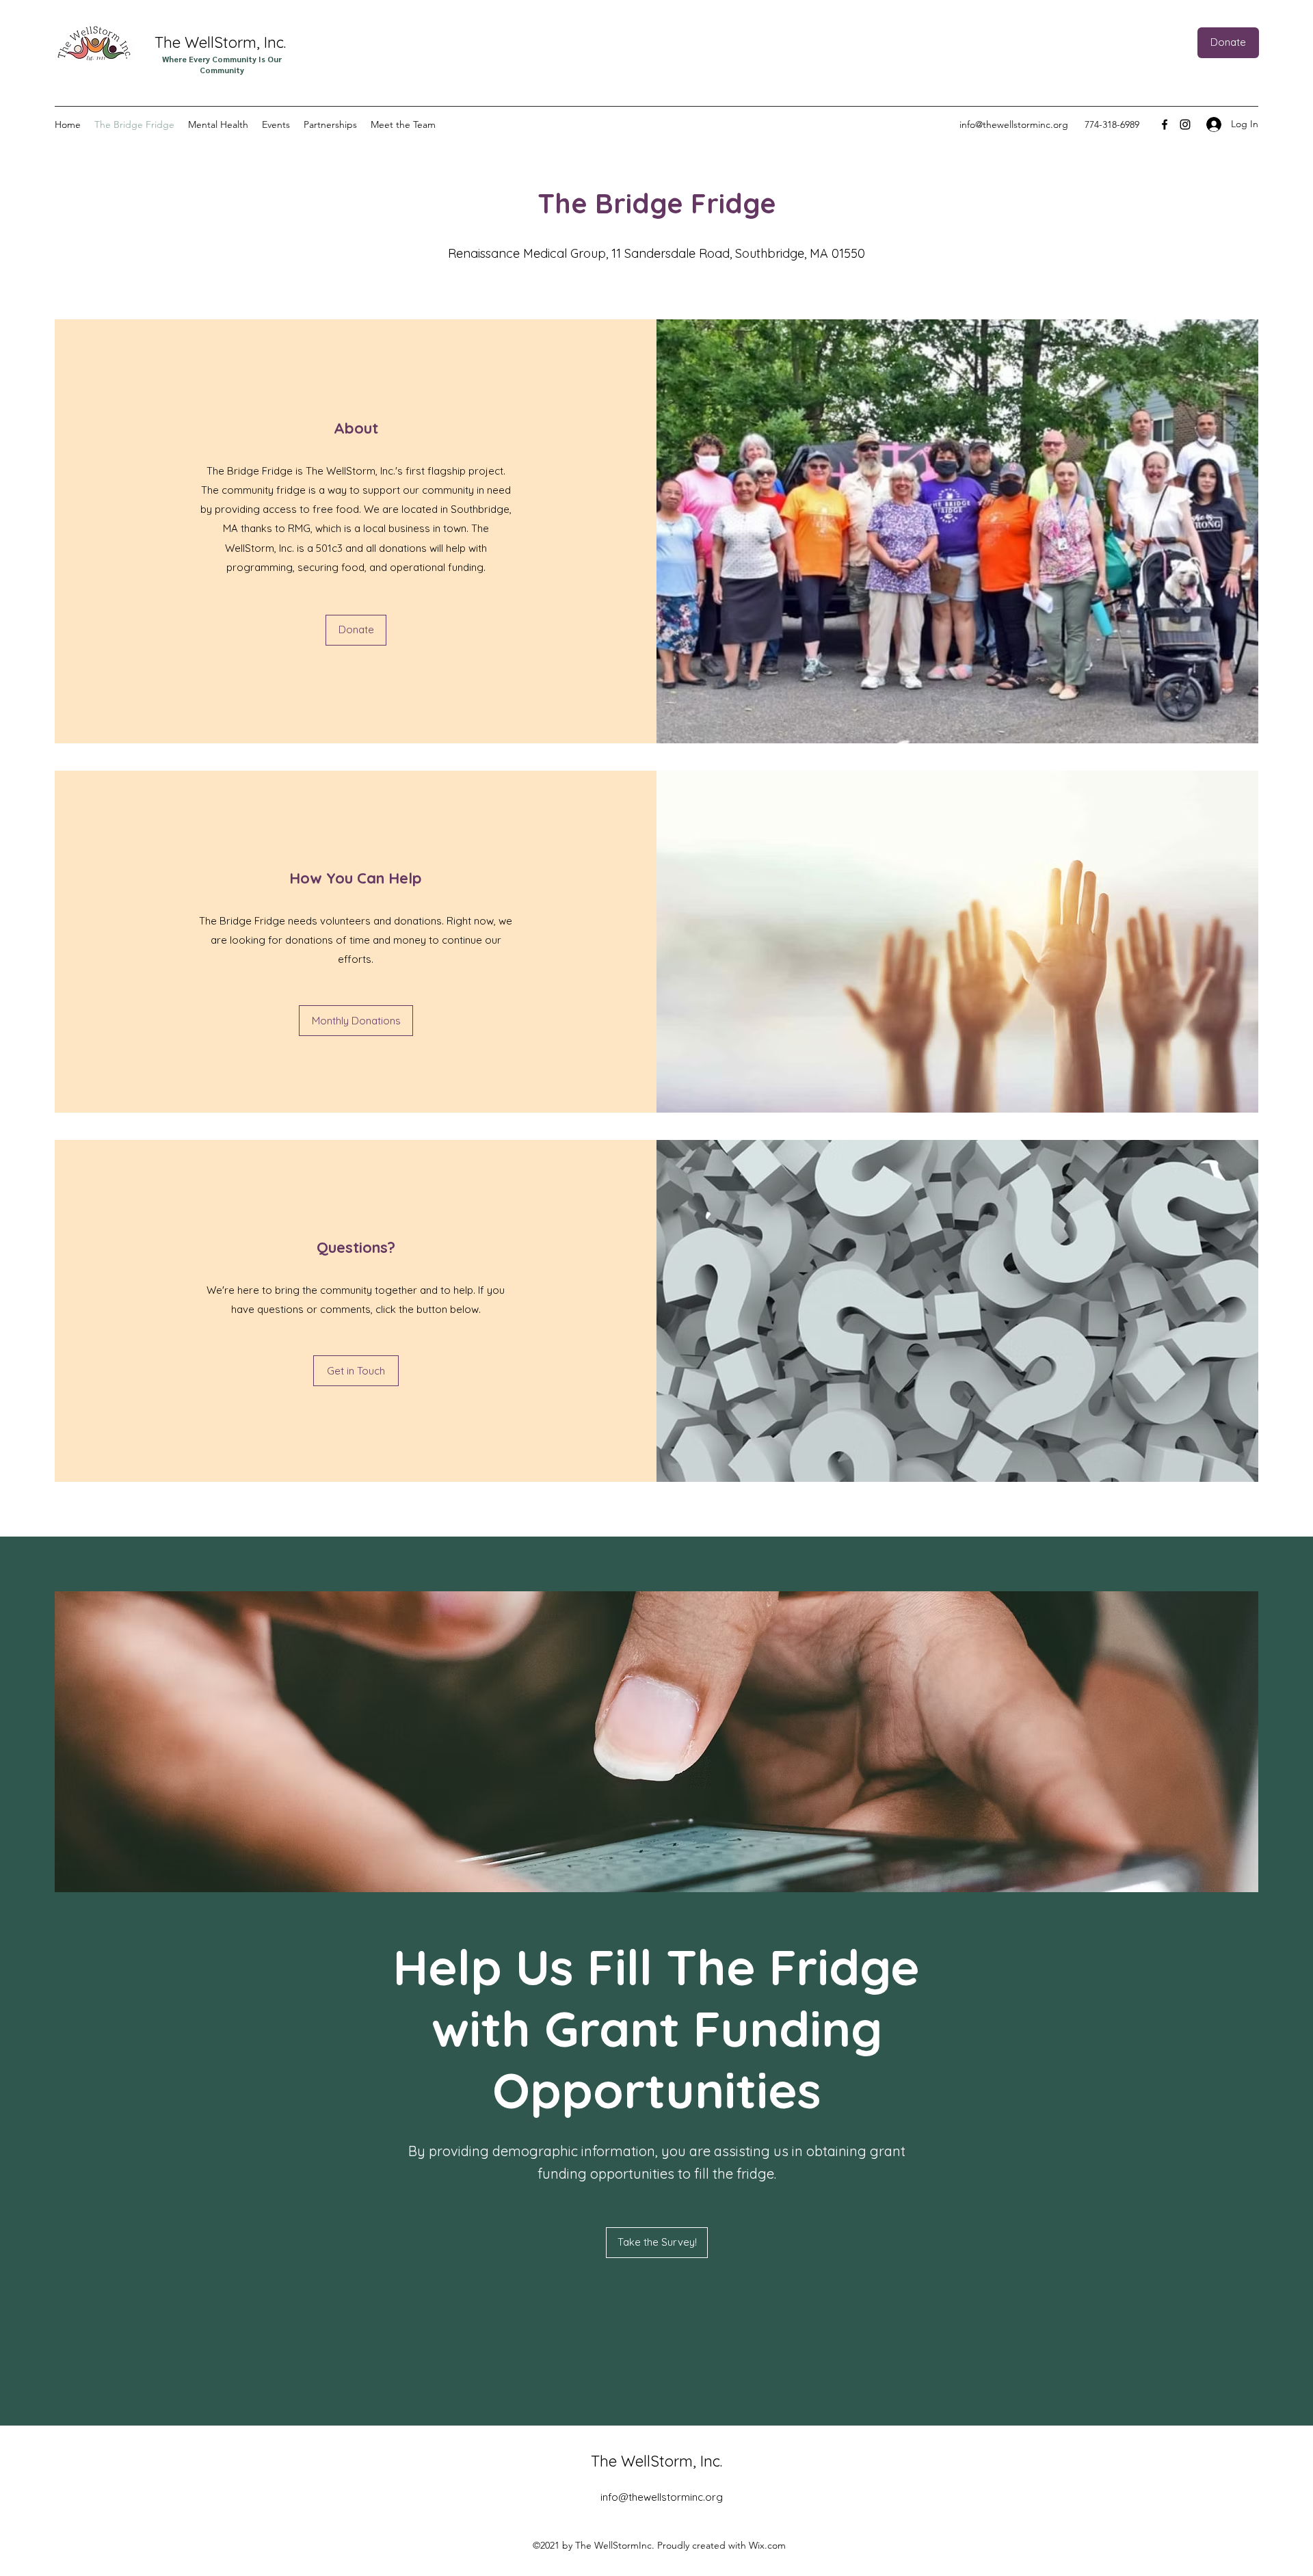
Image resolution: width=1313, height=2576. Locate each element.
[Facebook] (1165, 124)
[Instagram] (1185, 124)
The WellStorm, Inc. (222, 42)
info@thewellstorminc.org (1014, 124)
